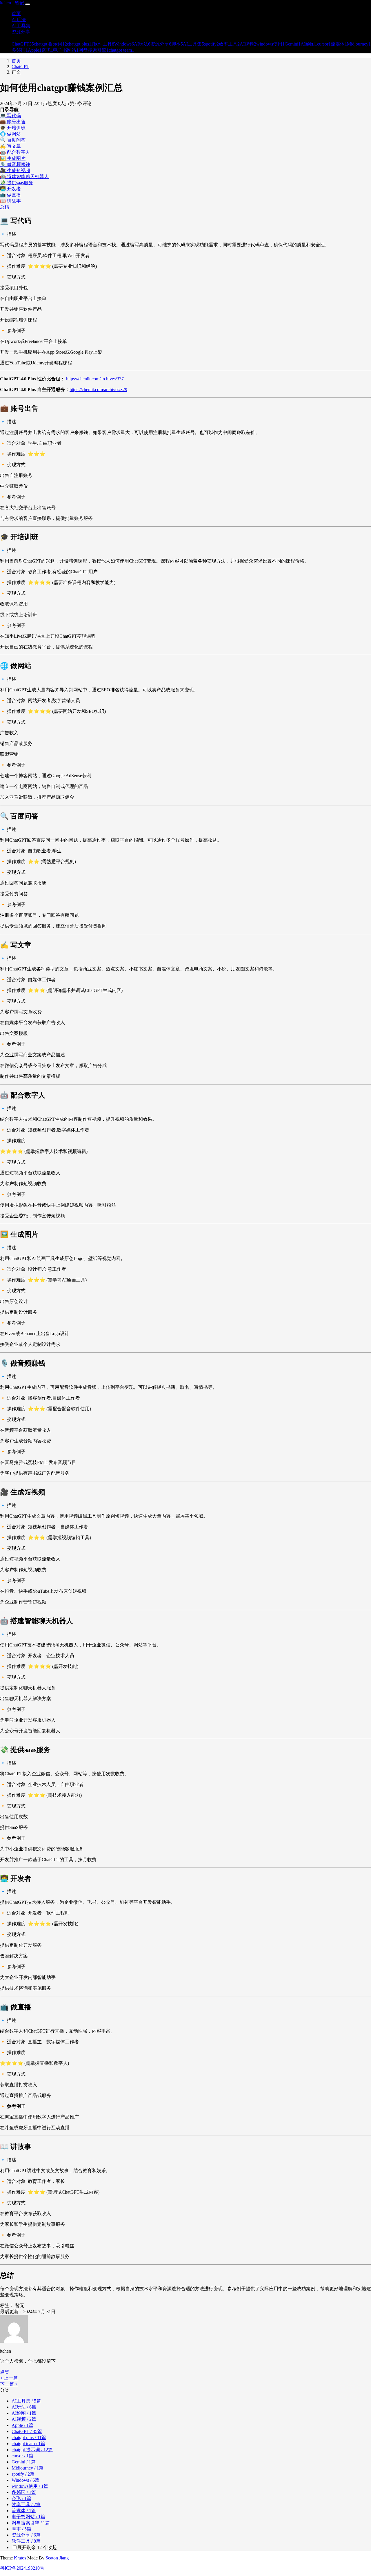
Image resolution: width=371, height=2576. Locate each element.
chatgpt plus (29, 2437)
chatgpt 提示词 (32, 2450)
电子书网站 (28, 2517)
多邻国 (24, 2492)
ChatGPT (20, 67)
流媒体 (24, 2511)
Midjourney (28, 2468)
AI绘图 (24, 2413)
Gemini (24, 2462)
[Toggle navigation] (28, 4)
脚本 (21, 2529)
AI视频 (24, 2419)
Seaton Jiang (57, 2558)
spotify (23, 2474)
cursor (22, 2456)
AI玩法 (24, 2407)
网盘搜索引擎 (31, 2523)
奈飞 (21, 2498)
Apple (22, 2425)
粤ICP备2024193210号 (22, 2568)
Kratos (20, 2558)
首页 (16, 61)
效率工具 (26, 2504)
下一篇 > (9, 2384)
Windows (26, 2480)
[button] (5, 2372)
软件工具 (26, 2541)
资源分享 (26, 2535)
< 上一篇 (9, 2378)
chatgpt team (28, 2444)
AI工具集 (26, 2401)
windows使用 (30, 2486)
